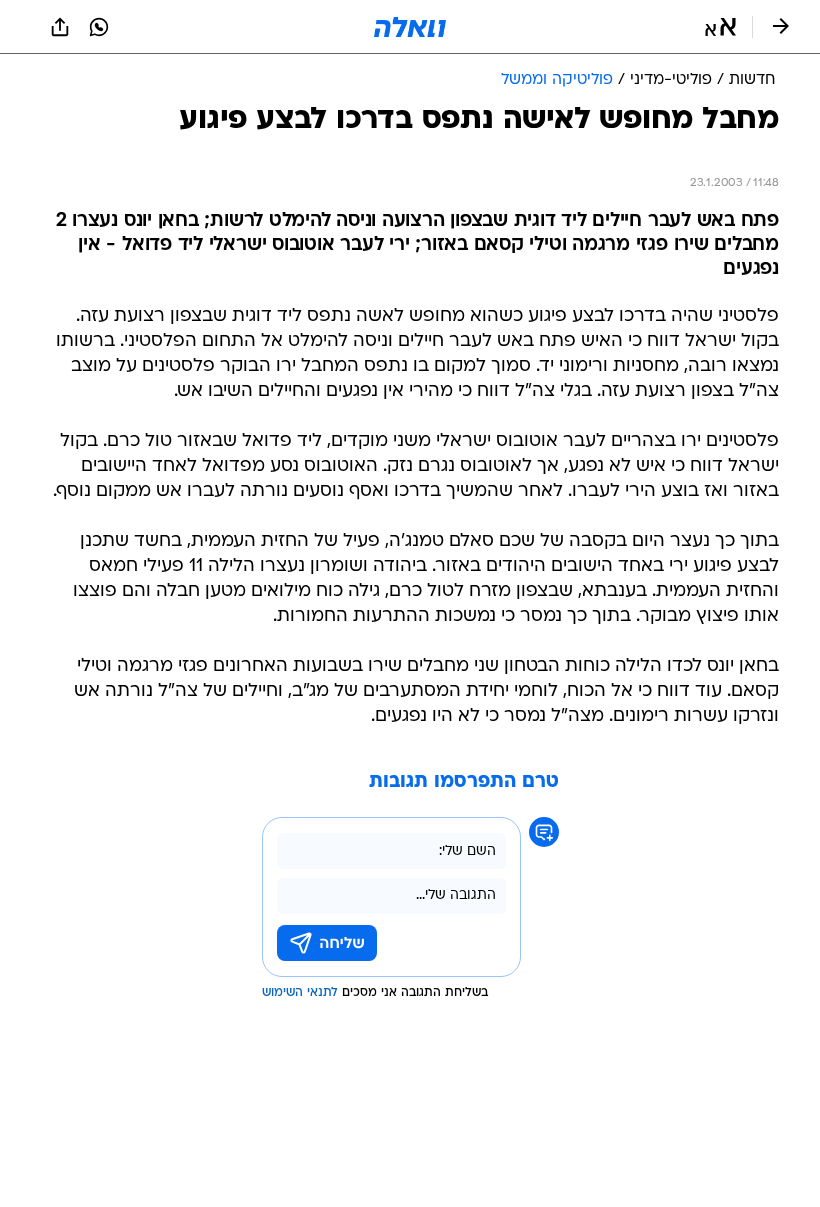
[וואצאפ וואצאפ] (99, 27)
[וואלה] (410, 27)
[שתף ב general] (60, 27)
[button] (720, 27)
